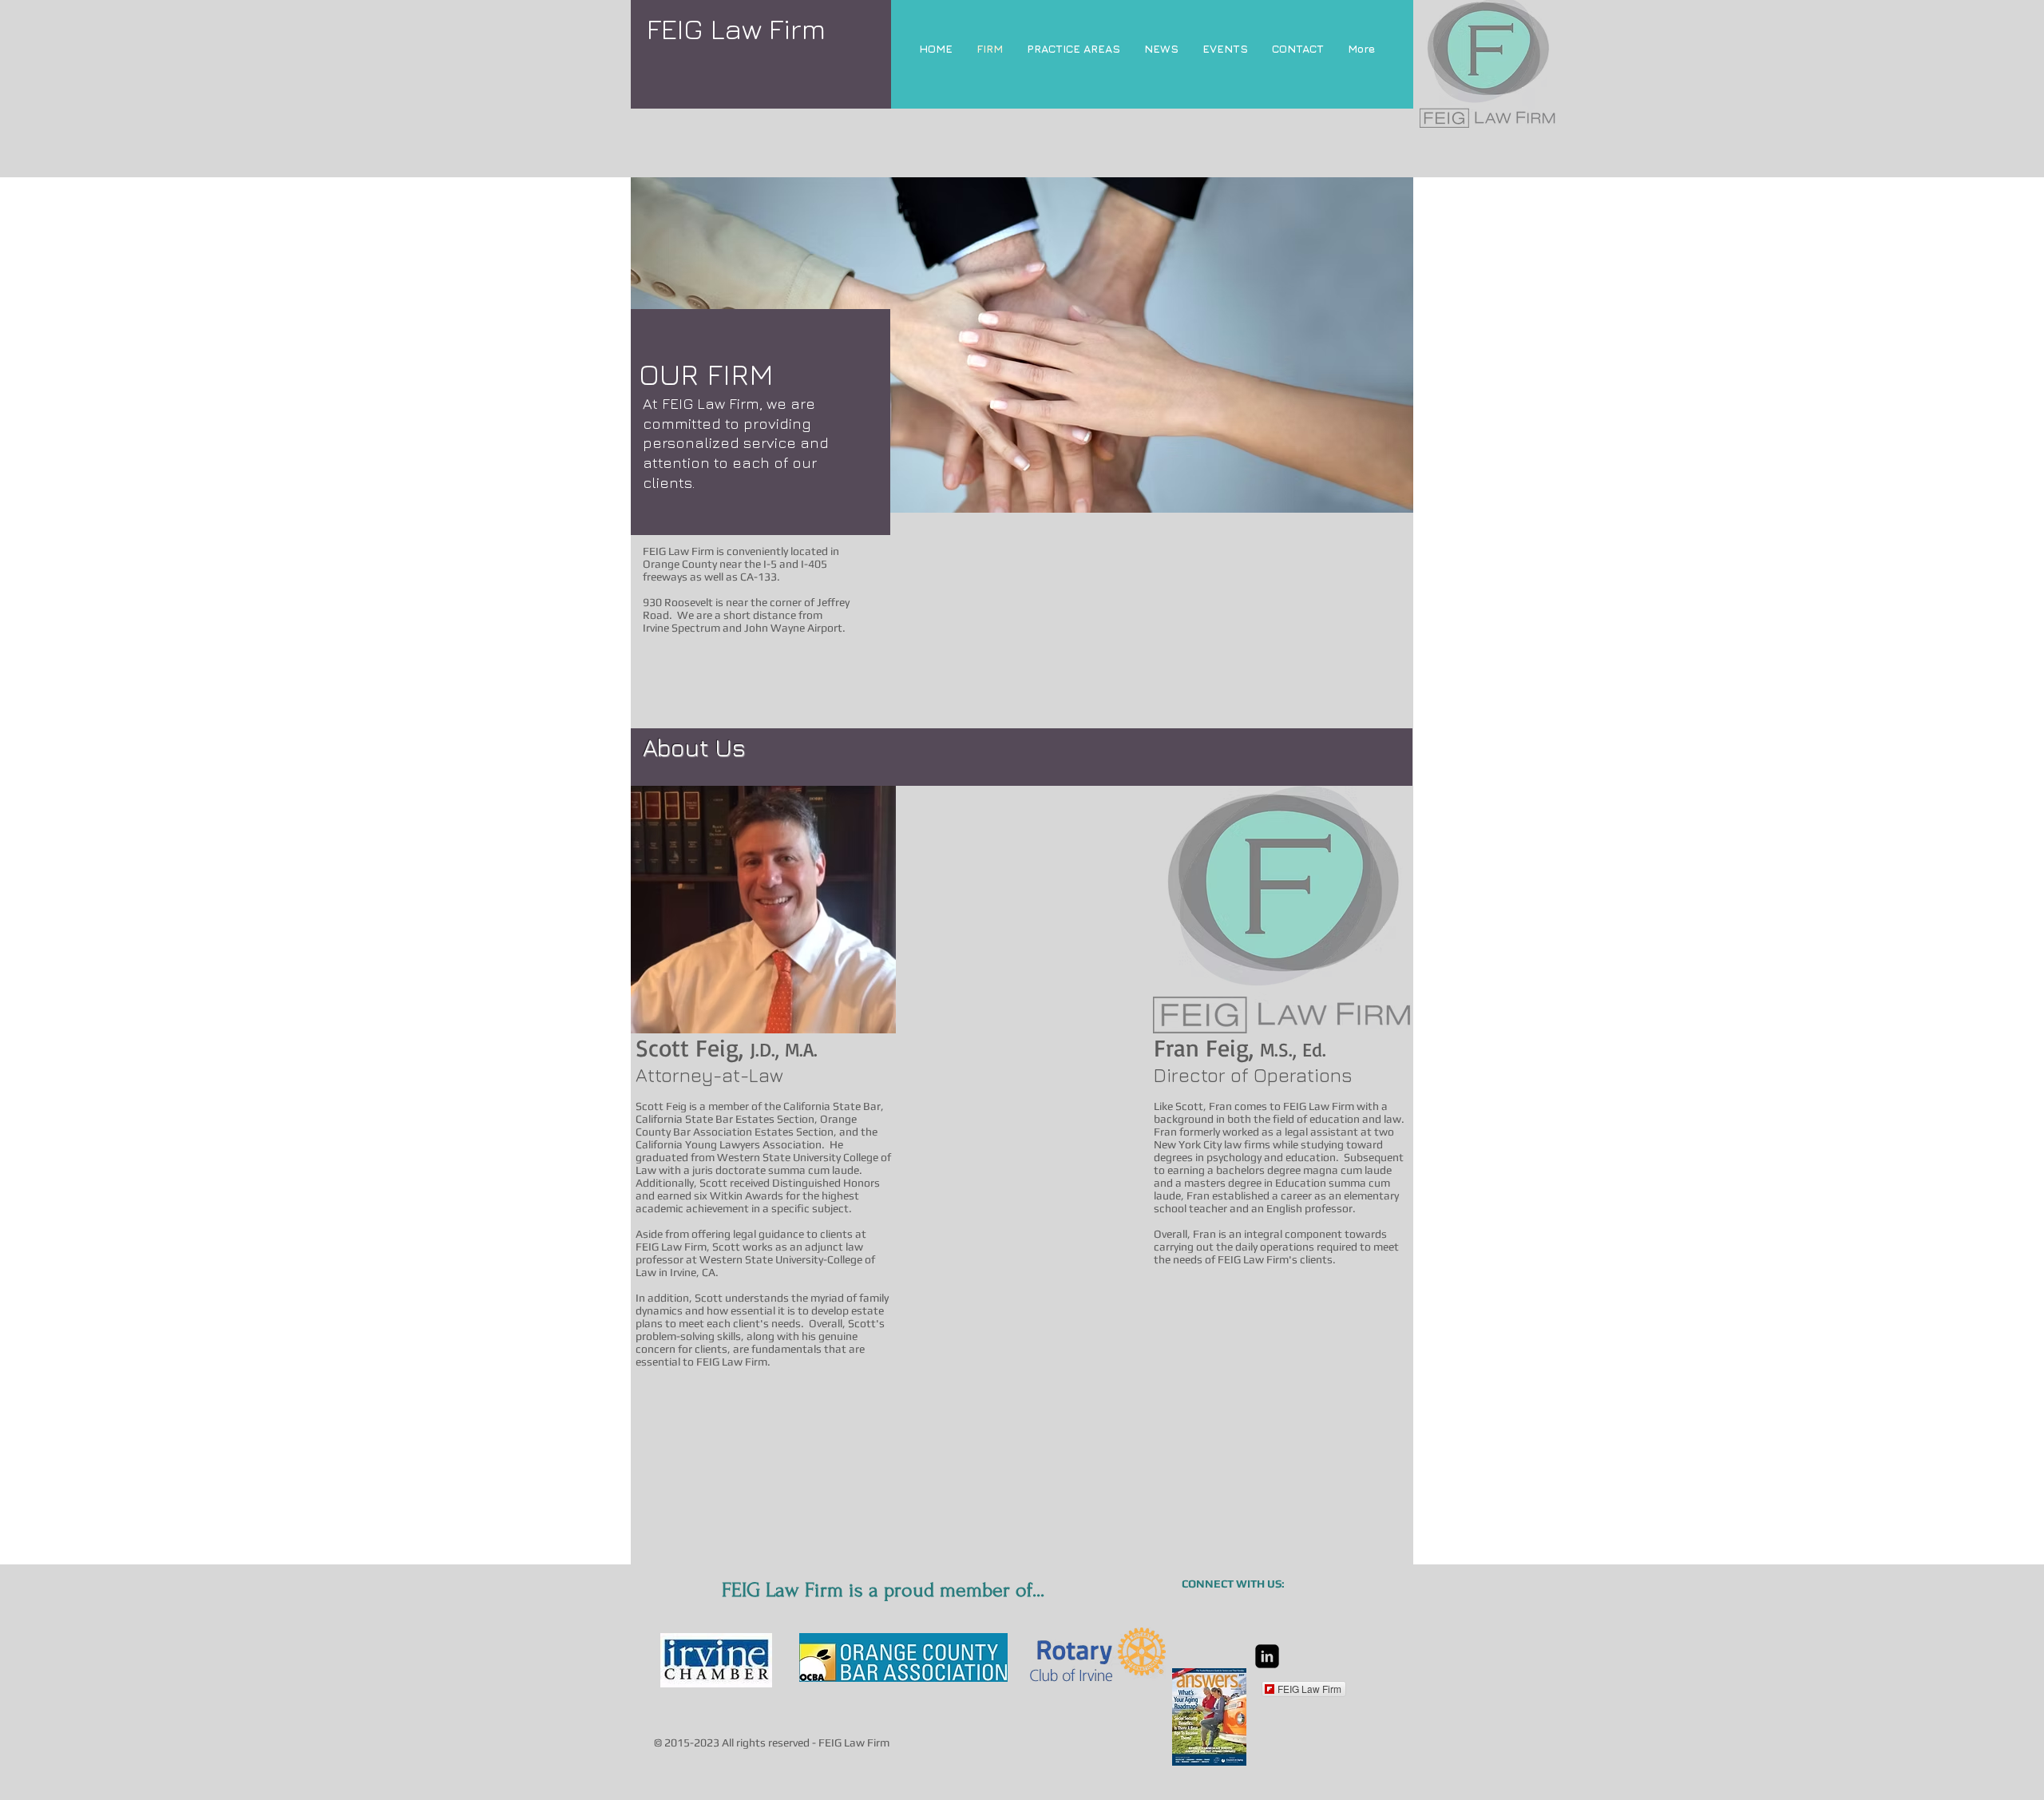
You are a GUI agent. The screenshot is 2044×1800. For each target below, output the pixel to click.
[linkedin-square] (1267, 1656)
